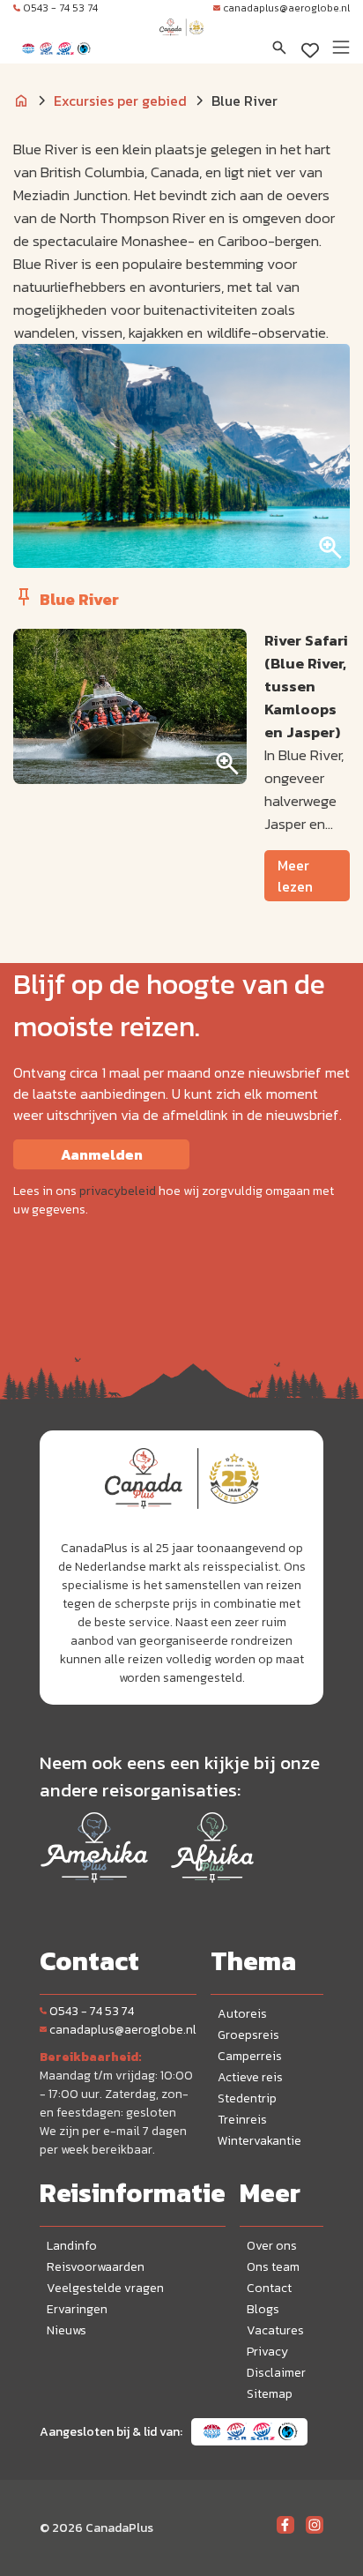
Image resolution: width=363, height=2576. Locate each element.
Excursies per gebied (120, 101)
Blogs (263, 2309)
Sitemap (270, 2394)
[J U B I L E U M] (181, 44)
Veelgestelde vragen (105, 2288)
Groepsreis (248, 2035)
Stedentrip (247, 2098)
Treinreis (242, 2120)
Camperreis (250, 2056)
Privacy (267, 2352)
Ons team (273, 2267)
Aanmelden (102, 1154)
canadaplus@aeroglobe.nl (286, 8)
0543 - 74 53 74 (60, 8)
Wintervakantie (259, 2141)
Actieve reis (250, 2077)
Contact (269, 2288)
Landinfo (72, 2246)
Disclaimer (276, 2373)
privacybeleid (118, 1191)
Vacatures (275, 2330)
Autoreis (242, 2014)
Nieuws (67, 2330)
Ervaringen (77, 2309)
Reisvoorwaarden (96, 2267)
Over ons (272, 2246)
